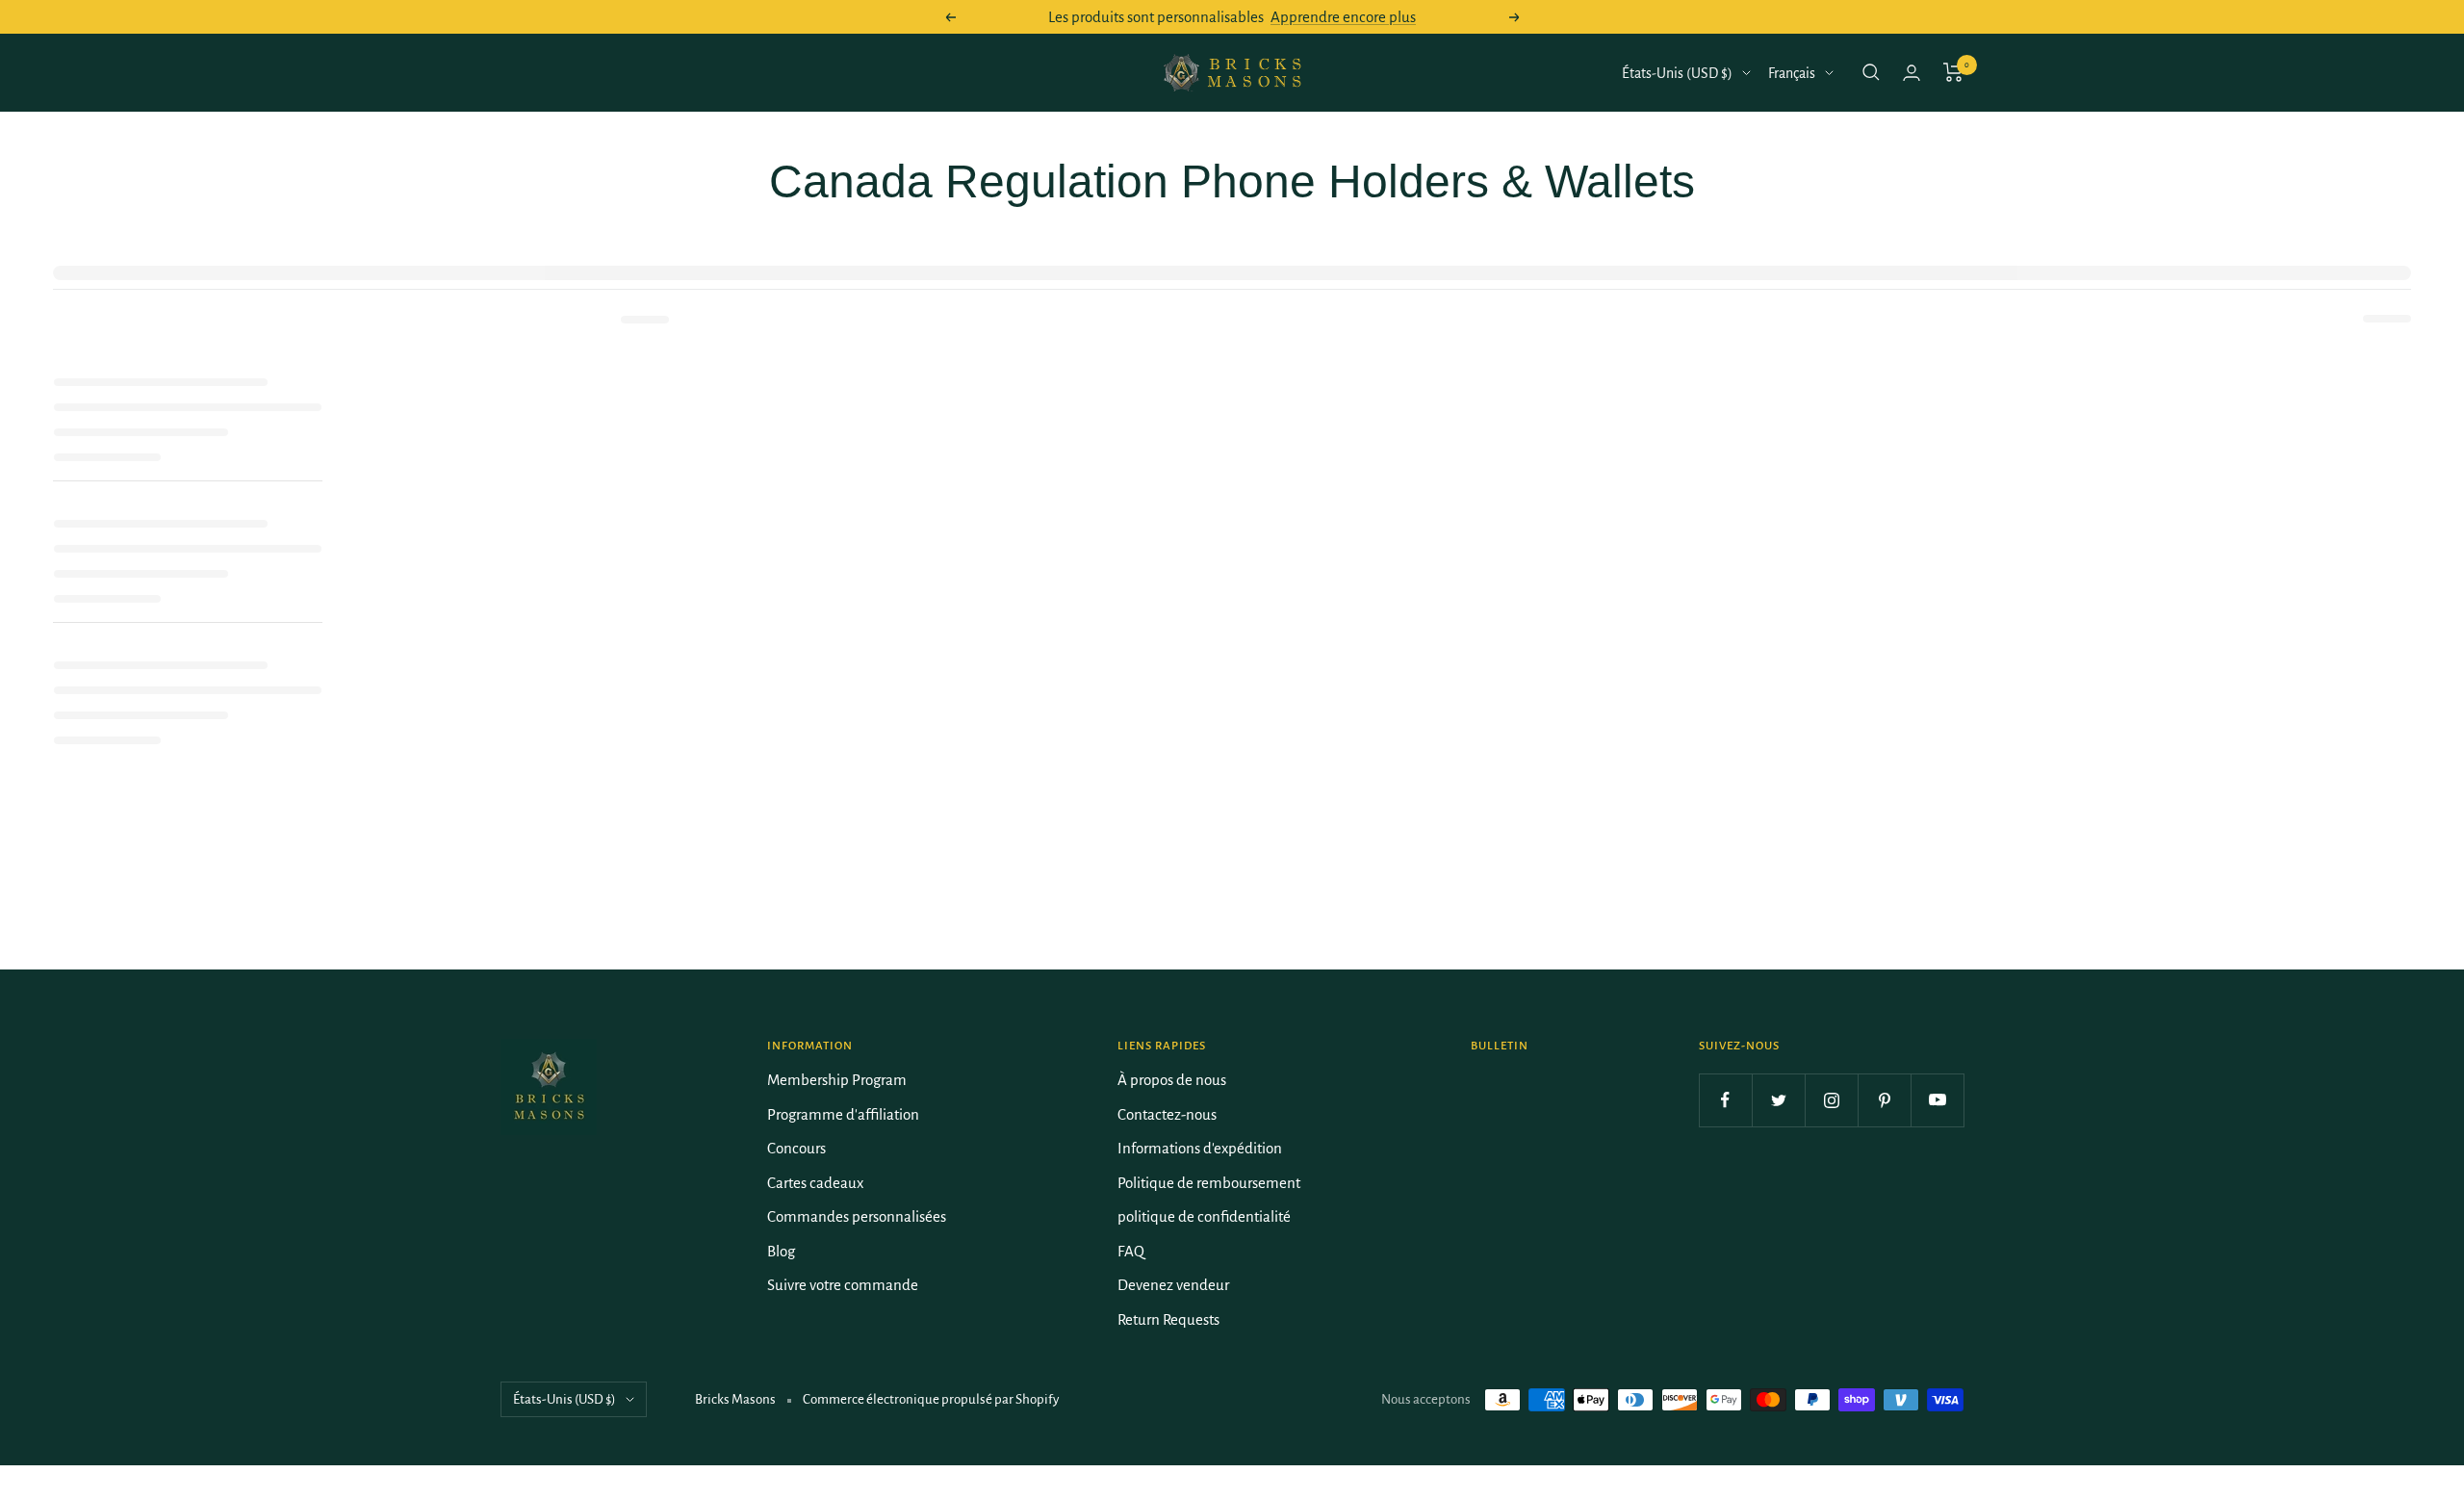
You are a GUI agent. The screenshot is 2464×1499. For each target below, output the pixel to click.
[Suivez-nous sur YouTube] (1937, 1100)
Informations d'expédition (1200, 1148)
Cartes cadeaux (815, 1183)
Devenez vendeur (1173, 1285)
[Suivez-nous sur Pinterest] (1884, 1100)
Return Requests (1168, 1319)
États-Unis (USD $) (1677, 73)
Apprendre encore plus (1343, 17)
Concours (796, 1148)
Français (1792, 73)
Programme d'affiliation (843, 1114)
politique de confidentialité (1204, 1216)
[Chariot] (1953, 72)
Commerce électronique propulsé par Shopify (931, 1399)
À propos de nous (1172, 1080)
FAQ (1131, 1251)
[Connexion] (1912, 73)
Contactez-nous (1167, 1114)
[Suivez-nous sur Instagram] (1831, 1100)
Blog (781, 1251)
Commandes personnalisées (857, 1216)
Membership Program (837, 1080)
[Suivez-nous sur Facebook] (1725, 1100)
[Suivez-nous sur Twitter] (1778, 1100)
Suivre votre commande (843, 1285)
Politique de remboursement (1209, 1183)
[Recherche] (1871, 72)
